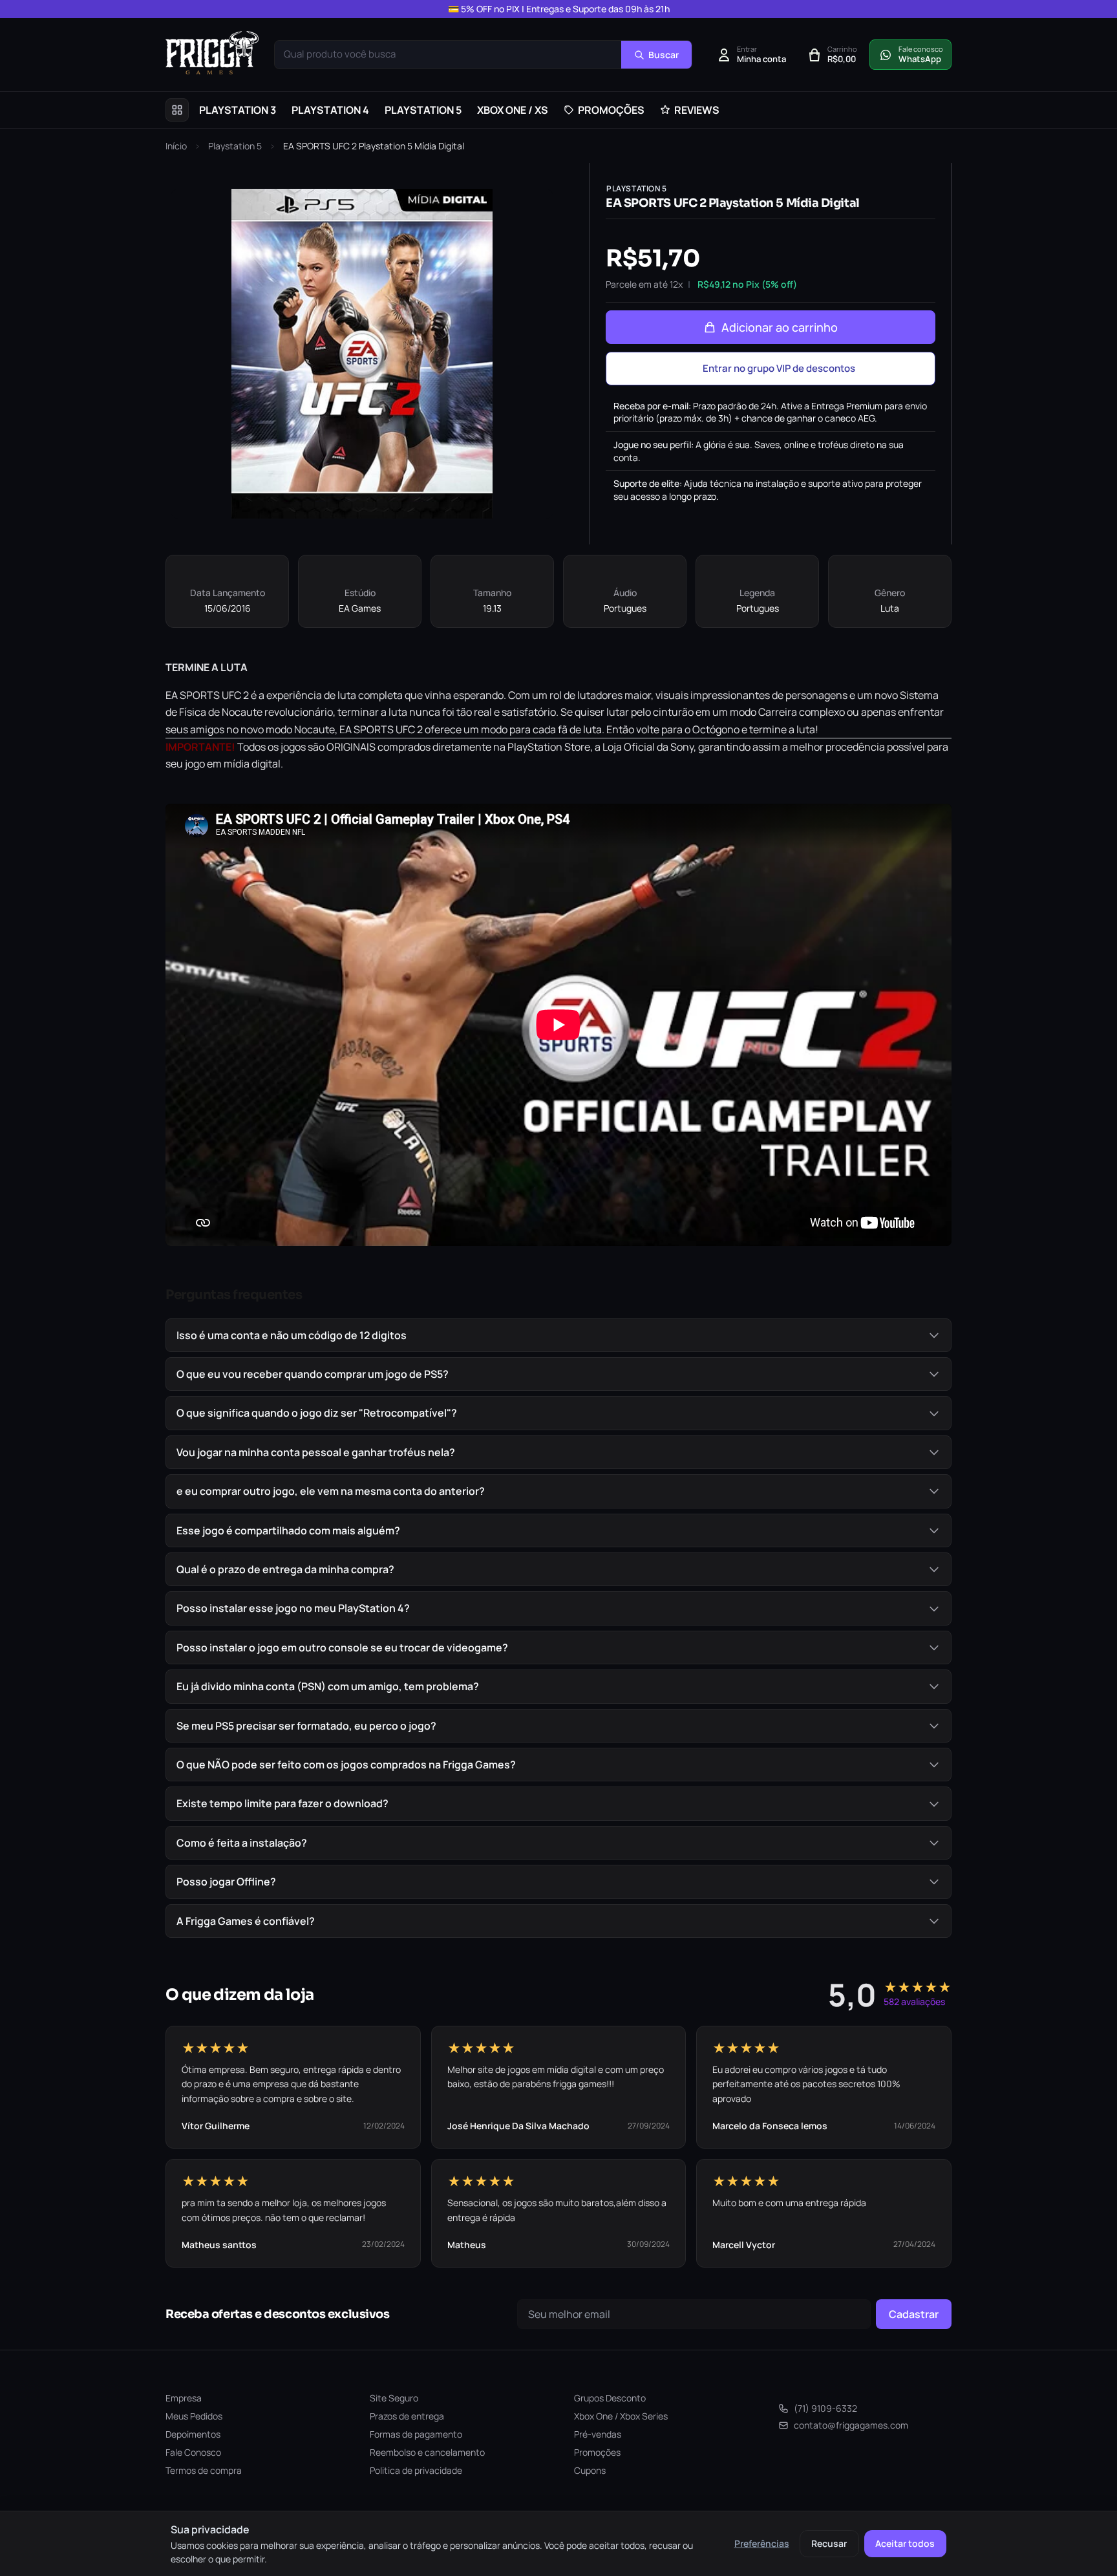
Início (176, 146)
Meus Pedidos (194, 2416)
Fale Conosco (193, 2452)
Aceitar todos (905, 2543)
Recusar (829, 2543)
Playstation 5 (235, 146)
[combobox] (448, 55)
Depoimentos (193, 2434)
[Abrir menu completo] (177, 110)
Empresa (184, 2398)
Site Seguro (394, 2398)
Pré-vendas (598, 2434)
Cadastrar (914, 2314)
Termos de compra (204, 2470)
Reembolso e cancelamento (427, 2452)
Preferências (762, 2543)
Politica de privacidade (416, 2470)
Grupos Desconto (610, 2398)
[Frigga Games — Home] (212, 53)
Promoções (597, 2452)
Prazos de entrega (407, 2416)
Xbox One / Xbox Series (621, 2416)
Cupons (590, 2470)
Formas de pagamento (416, 2434)
